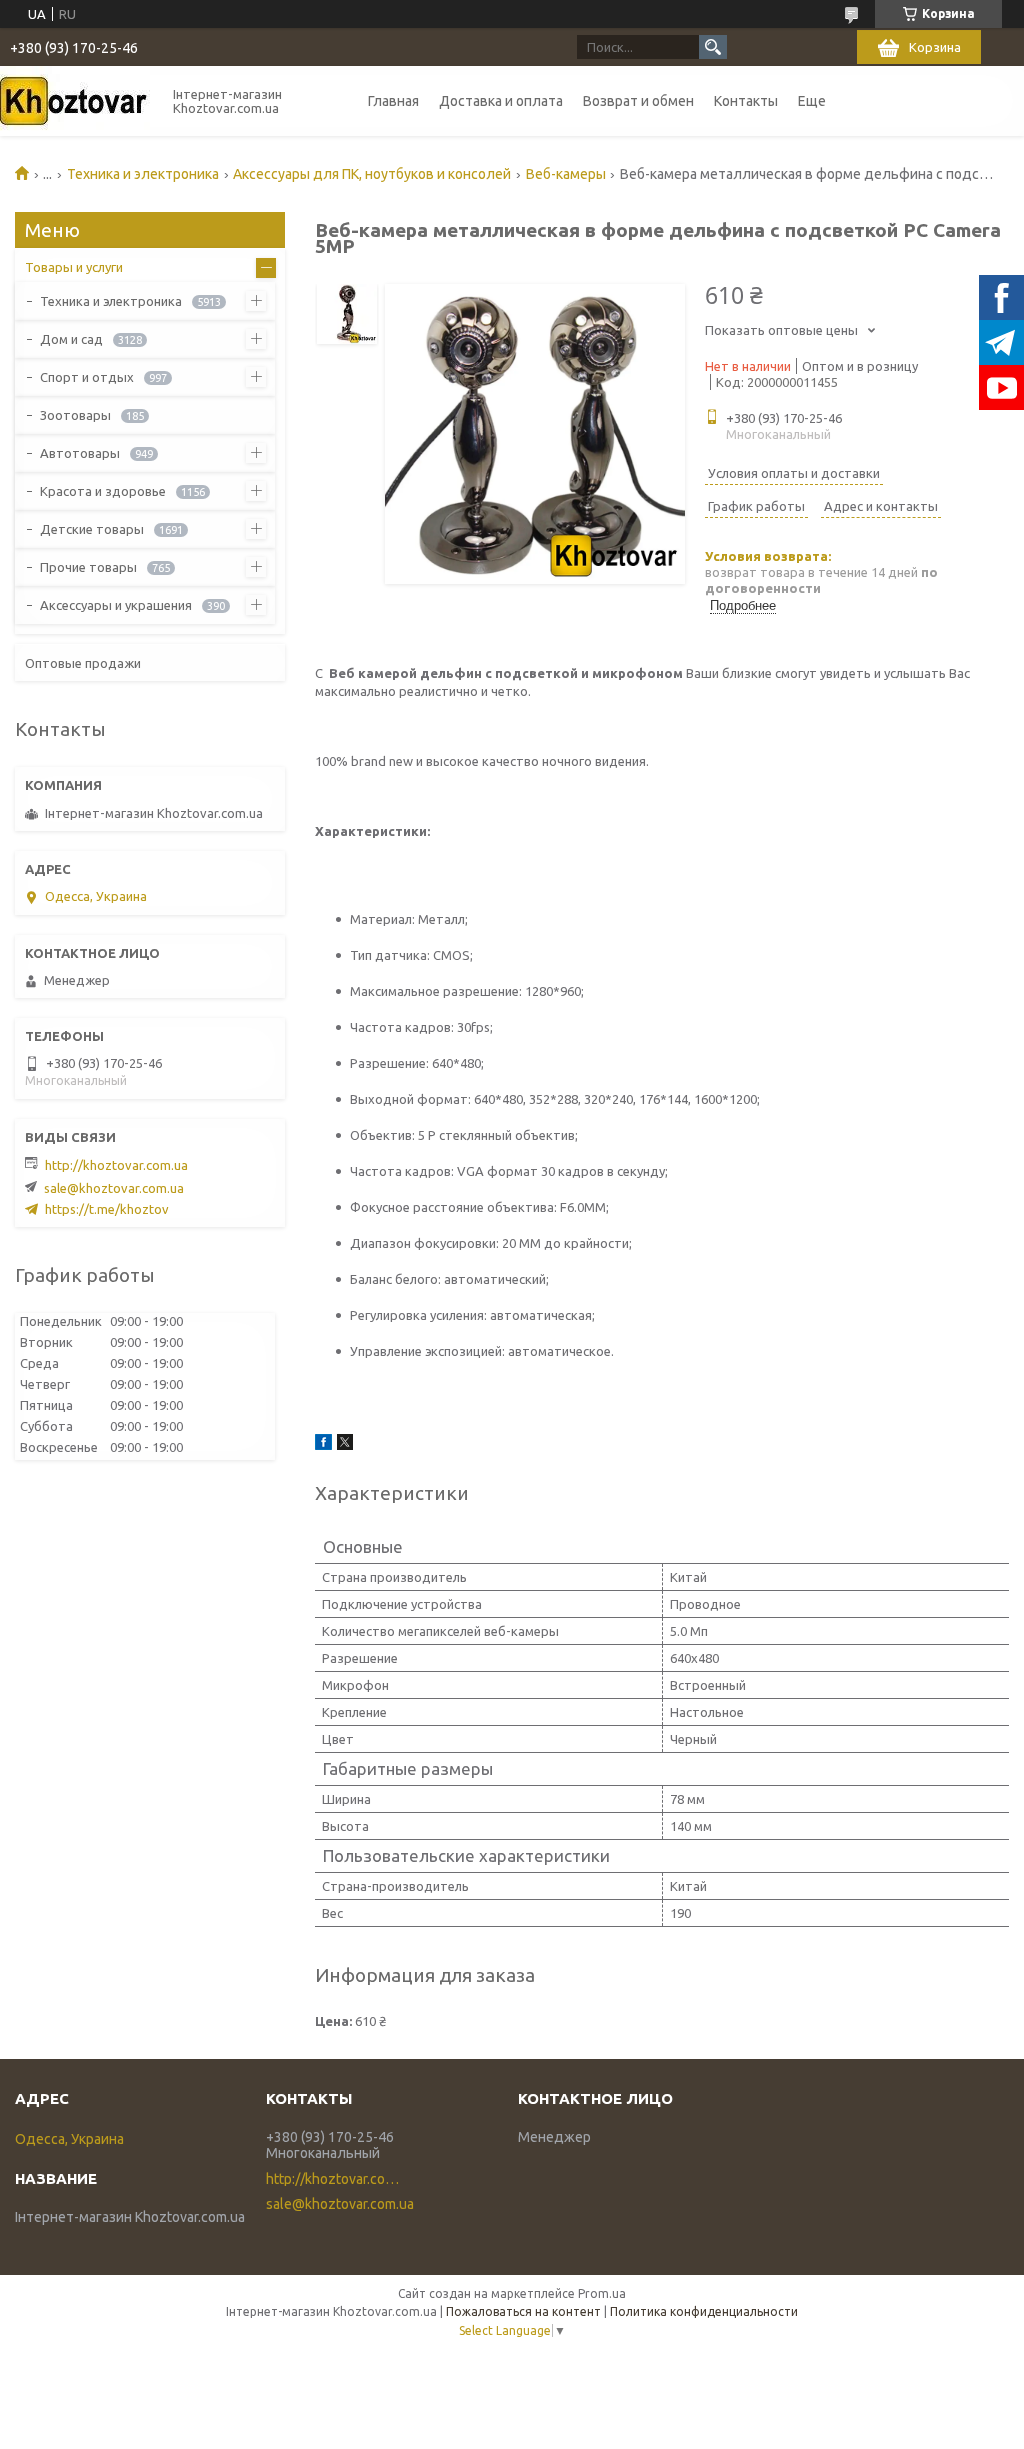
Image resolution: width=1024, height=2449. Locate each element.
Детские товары (92, 529)
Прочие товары (88, 567)
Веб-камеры (566, 174)
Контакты (746, 101)
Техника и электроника (143, 174)
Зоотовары (75, 415)
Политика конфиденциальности (704, 2311)
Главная (393, 101)
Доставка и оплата (501, 101)
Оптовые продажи (83, 663)
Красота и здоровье (103, 491)
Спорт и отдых (87, 377)
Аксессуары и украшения (116, 605)
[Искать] (713, 47)
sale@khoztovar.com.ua (114, 1188)
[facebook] (323, 1445)
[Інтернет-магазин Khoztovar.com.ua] (75, 101)
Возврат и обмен (638, 101)
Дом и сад (71, 339)
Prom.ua (602, 2293)
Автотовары (80, 453)
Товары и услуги (74, 267)
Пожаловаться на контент (523, 2311)
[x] (345, 1445)
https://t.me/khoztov (107, 1209)
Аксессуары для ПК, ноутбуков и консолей (372, 174)
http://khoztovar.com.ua (116, 1165)
